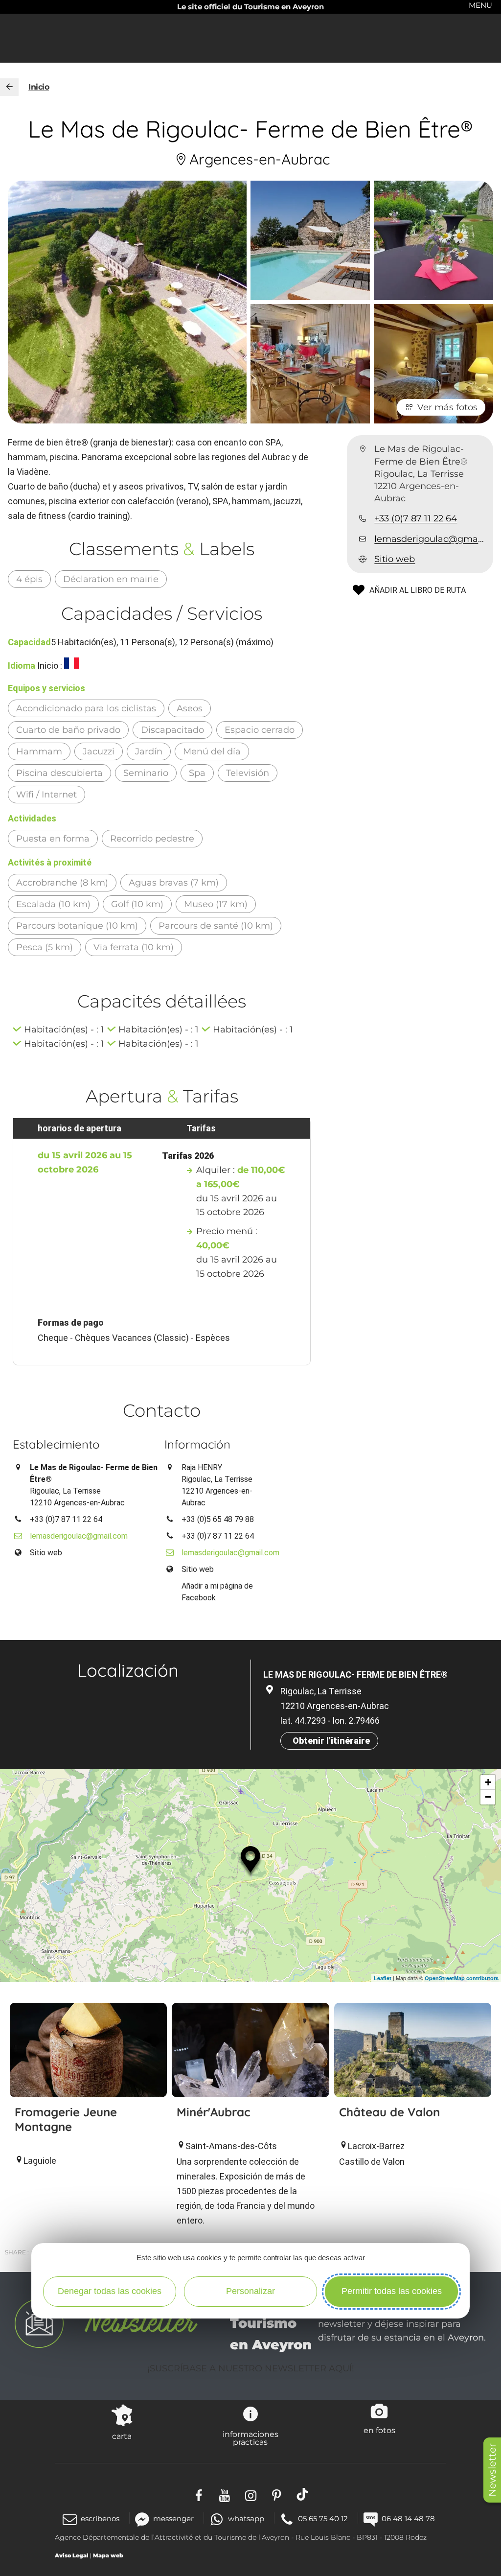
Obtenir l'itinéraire (331, 1741)
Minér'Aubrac (213, 2112)
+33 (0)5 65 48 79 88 (218, 1519)
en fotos (379, 2430)
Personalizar (250, 2291)
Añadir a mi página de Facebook (217, 1592)
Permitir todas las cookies (392, 2291)
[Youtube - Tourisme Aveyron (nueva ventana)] (225, 2494)
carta (122, 2436)
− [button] (488, 1797)
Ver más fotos (447, 407)
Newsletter (492, 2470)
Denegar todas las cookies (110, 2291)
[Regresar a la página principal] (9, 87)
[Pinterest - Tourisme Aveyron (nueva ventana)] (277, 2494)
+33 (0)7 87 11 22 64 (416, 518)
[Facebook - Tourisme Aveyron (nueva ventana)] (199, 2494)
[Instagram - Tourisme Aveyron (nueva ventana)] (251, 2494)
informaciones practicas (250, 2438)
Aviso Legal (72, 2555)
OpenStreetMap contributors (462, 1978)
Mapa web (108, 2555)
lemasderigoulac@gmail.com (430, 539)
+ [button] (488, 1782)
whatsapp (246, 2518)
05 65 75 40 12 (323, 2518)
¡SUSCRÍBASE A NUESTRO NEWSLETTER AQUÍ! (251, 2368)
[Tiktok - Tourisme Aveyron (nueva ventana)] (303, 2494)
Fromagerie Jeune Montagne (66, 2119)
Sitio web (395, 559)
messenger (173, 2518)
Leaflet (383, 1978)
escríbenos (100, 2518)
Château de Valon (389, 2112)
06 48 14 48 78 (408, 2518)
